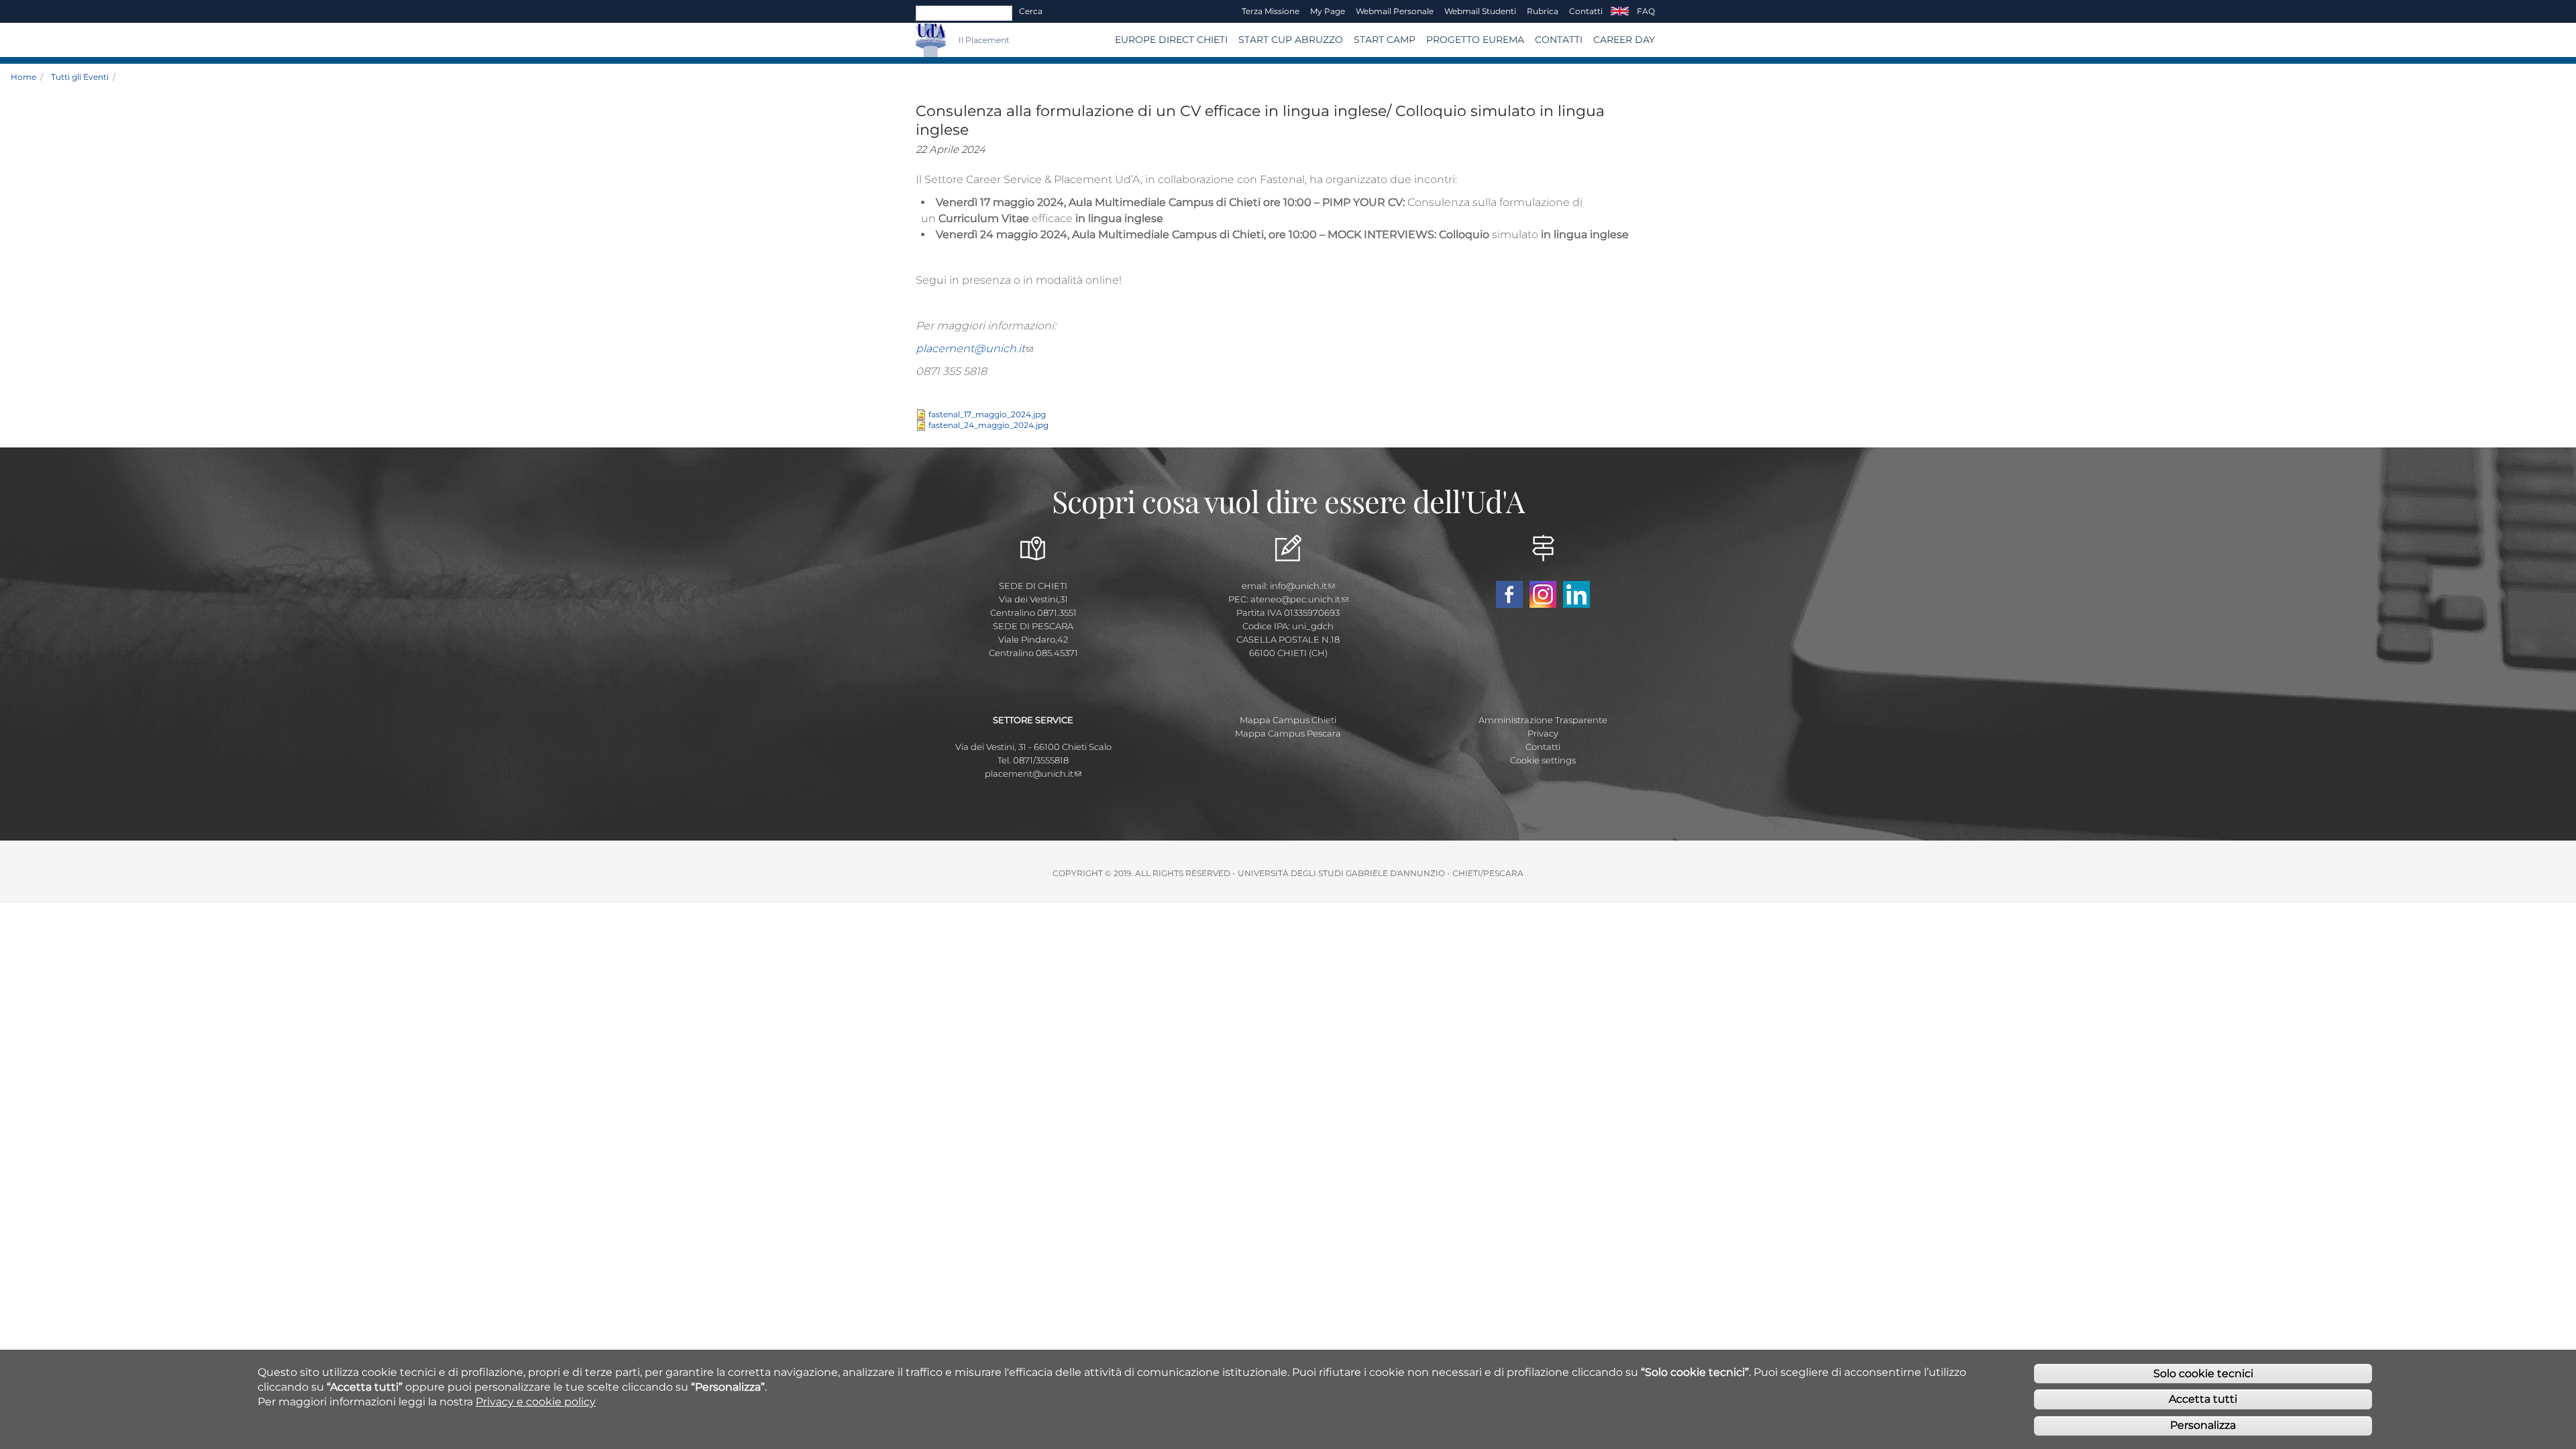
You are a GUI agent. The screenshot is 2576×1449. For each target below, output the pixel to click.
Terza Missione (1271, 11)
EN (1620, 11)
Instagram (1543, 594)
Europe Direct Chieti (1171, 40)
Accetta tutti (2203, 1399)
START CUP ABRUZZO (1291, 40)
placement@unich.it (970, 348)
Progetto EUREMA (1475, 40)
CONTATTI (1559, 40)
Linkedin (1576, 594)
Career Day (1624, 40)
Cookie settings (1543, 760)
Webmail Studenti (1480, 11)
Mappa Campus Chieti (1288, 720)
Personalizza (2203, 1425)
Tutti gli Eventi (80, 77)
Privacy (1543, 733)
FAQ (1646, 11)
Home (23, 77)
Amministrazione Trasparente (1543, 720)
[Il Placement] (952, 40)
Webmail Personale (1395, 11)
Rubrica (1543, 11)
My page (1328, 11)
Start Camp (1385, 40)
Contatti (1586, 11)
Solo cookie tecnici (2203, 1373)
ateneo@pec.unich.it (1295, 599)
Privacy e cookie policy (536, 1402)
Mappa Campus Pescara (1288, 733)
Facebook (1509, 594)
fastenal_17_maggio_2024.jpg (987, 414)
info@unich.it (1298, 586)
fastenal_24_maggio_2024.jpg (988, 425)
